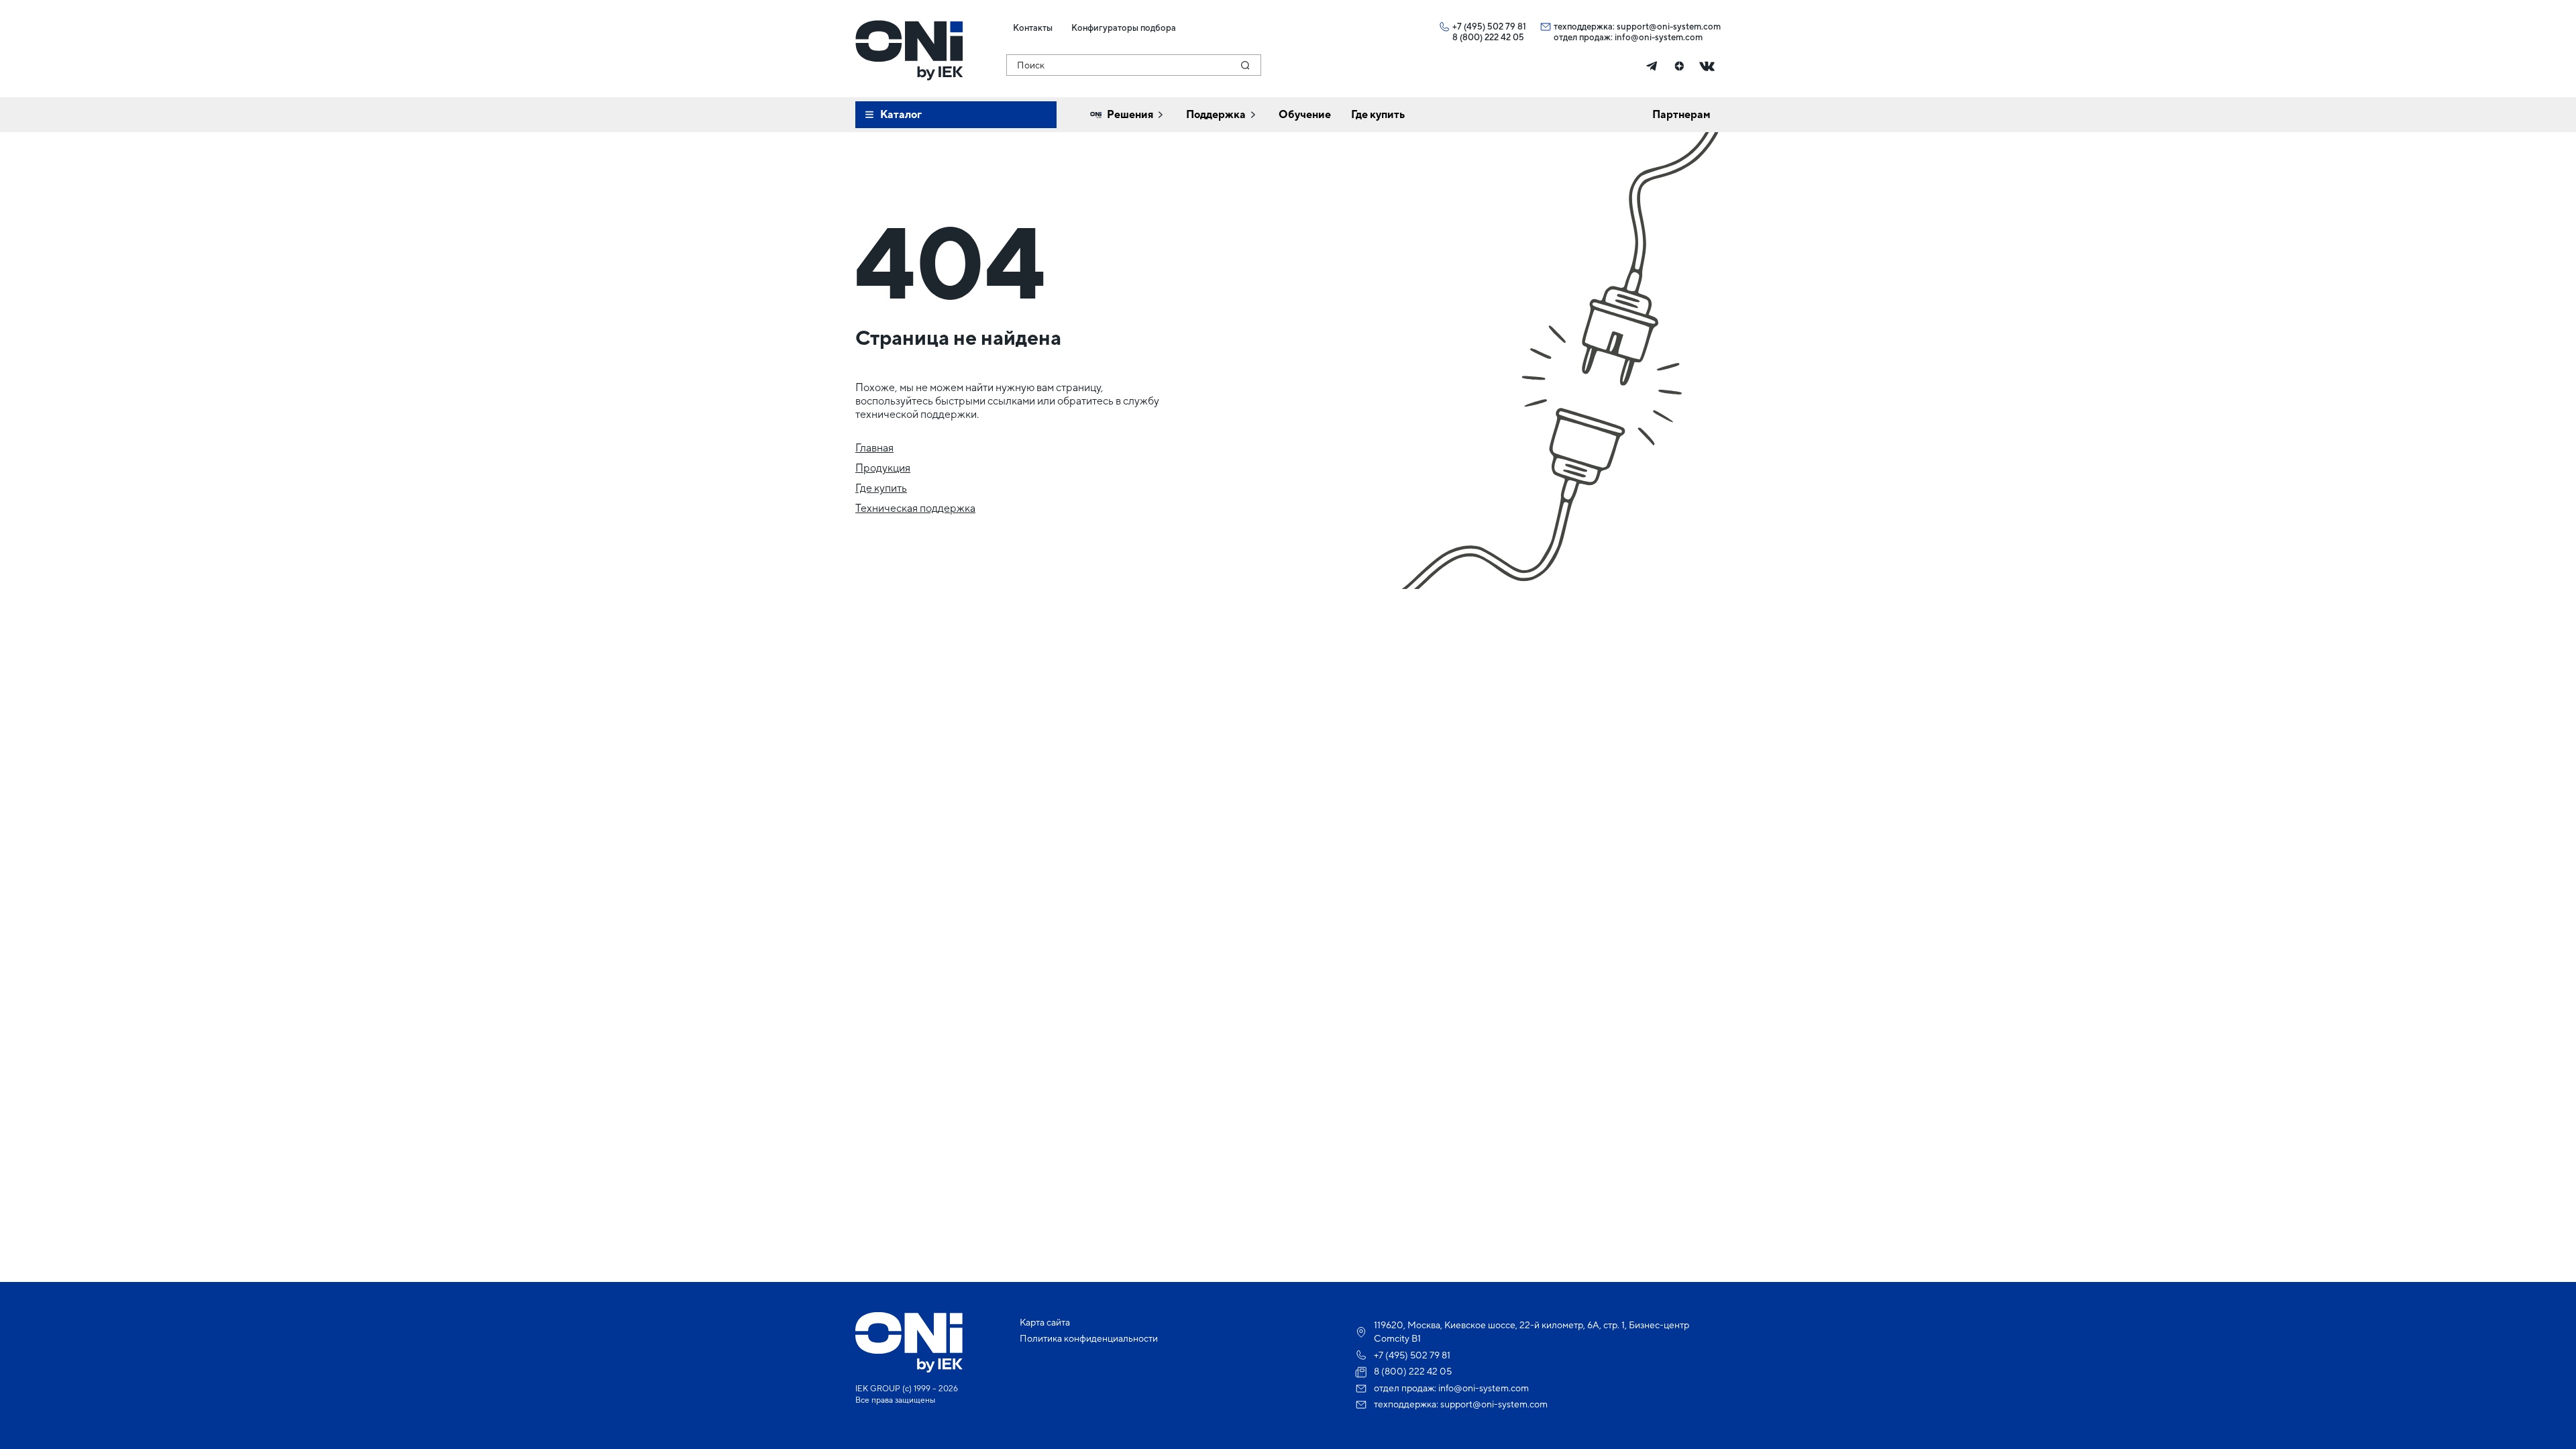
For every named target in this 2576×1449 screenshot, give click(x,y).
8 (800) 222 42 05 (1488, 37)
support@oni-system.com (1669, 26)
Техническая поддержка (915, 508)
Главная (874, 448)
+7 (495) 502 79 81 (1489, 26)
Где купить (881, 488)
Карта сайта (1045, 1322)
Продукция (883, 468)
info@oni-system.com (1659, 37)
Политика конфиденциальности (1089, 1338)
